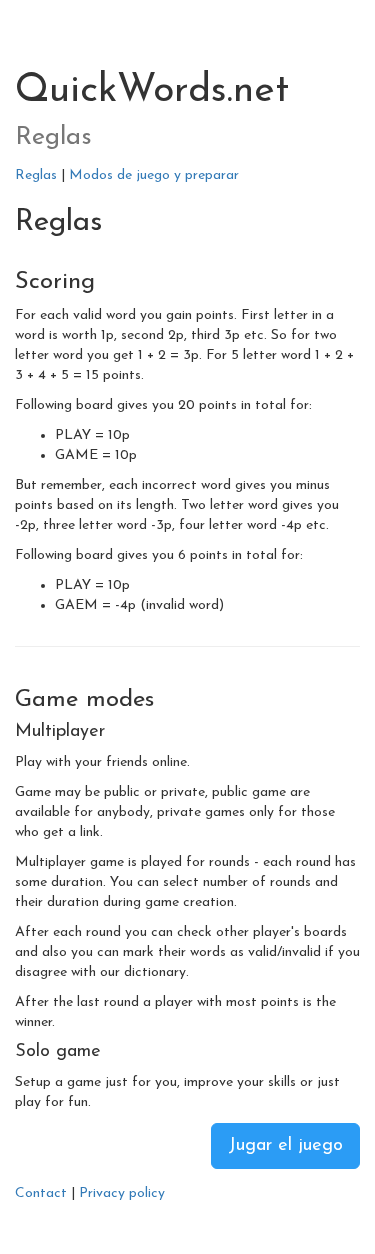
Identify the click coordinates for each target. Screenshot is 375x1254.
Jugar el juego (285, 1146)
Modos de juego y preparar (154, 175)
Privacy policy (122, 1193)
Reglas (36, 175)
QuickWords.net (152, 91)
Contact (41, 1193)
